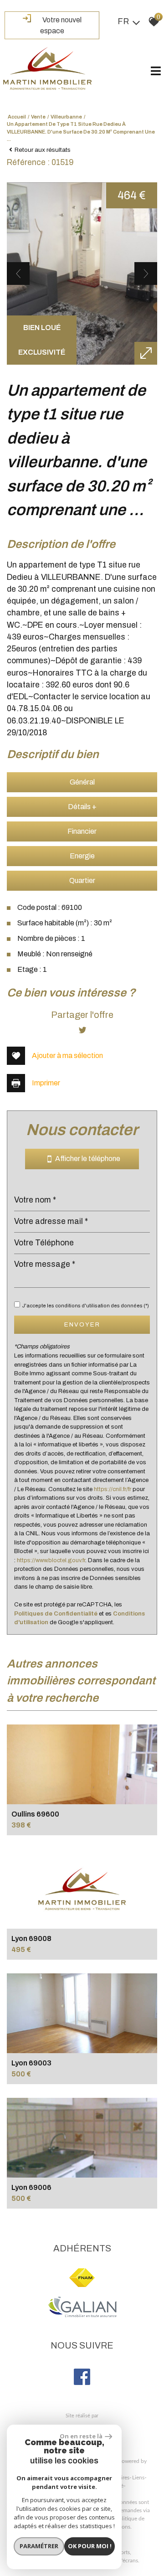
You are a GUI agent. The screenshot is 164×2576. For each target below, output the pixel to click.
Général (82, 782)
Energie (82, 856)
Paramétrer (39, 2546)
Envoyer (82, 1324)
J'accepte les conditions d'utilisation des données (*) (85, 1306)
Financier (82, 831)
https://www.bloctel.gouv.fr (51, 1560)
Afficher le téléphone (86, 1159)
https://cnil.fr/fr (113, 1489)
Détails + (82, 807)
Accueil (17, 117)
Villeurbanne (66, 117)
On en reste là (81, 2436)
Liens (138, 2478)
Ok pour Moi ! (90, 2546)
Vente (38, 117)
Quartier (82, 880)
